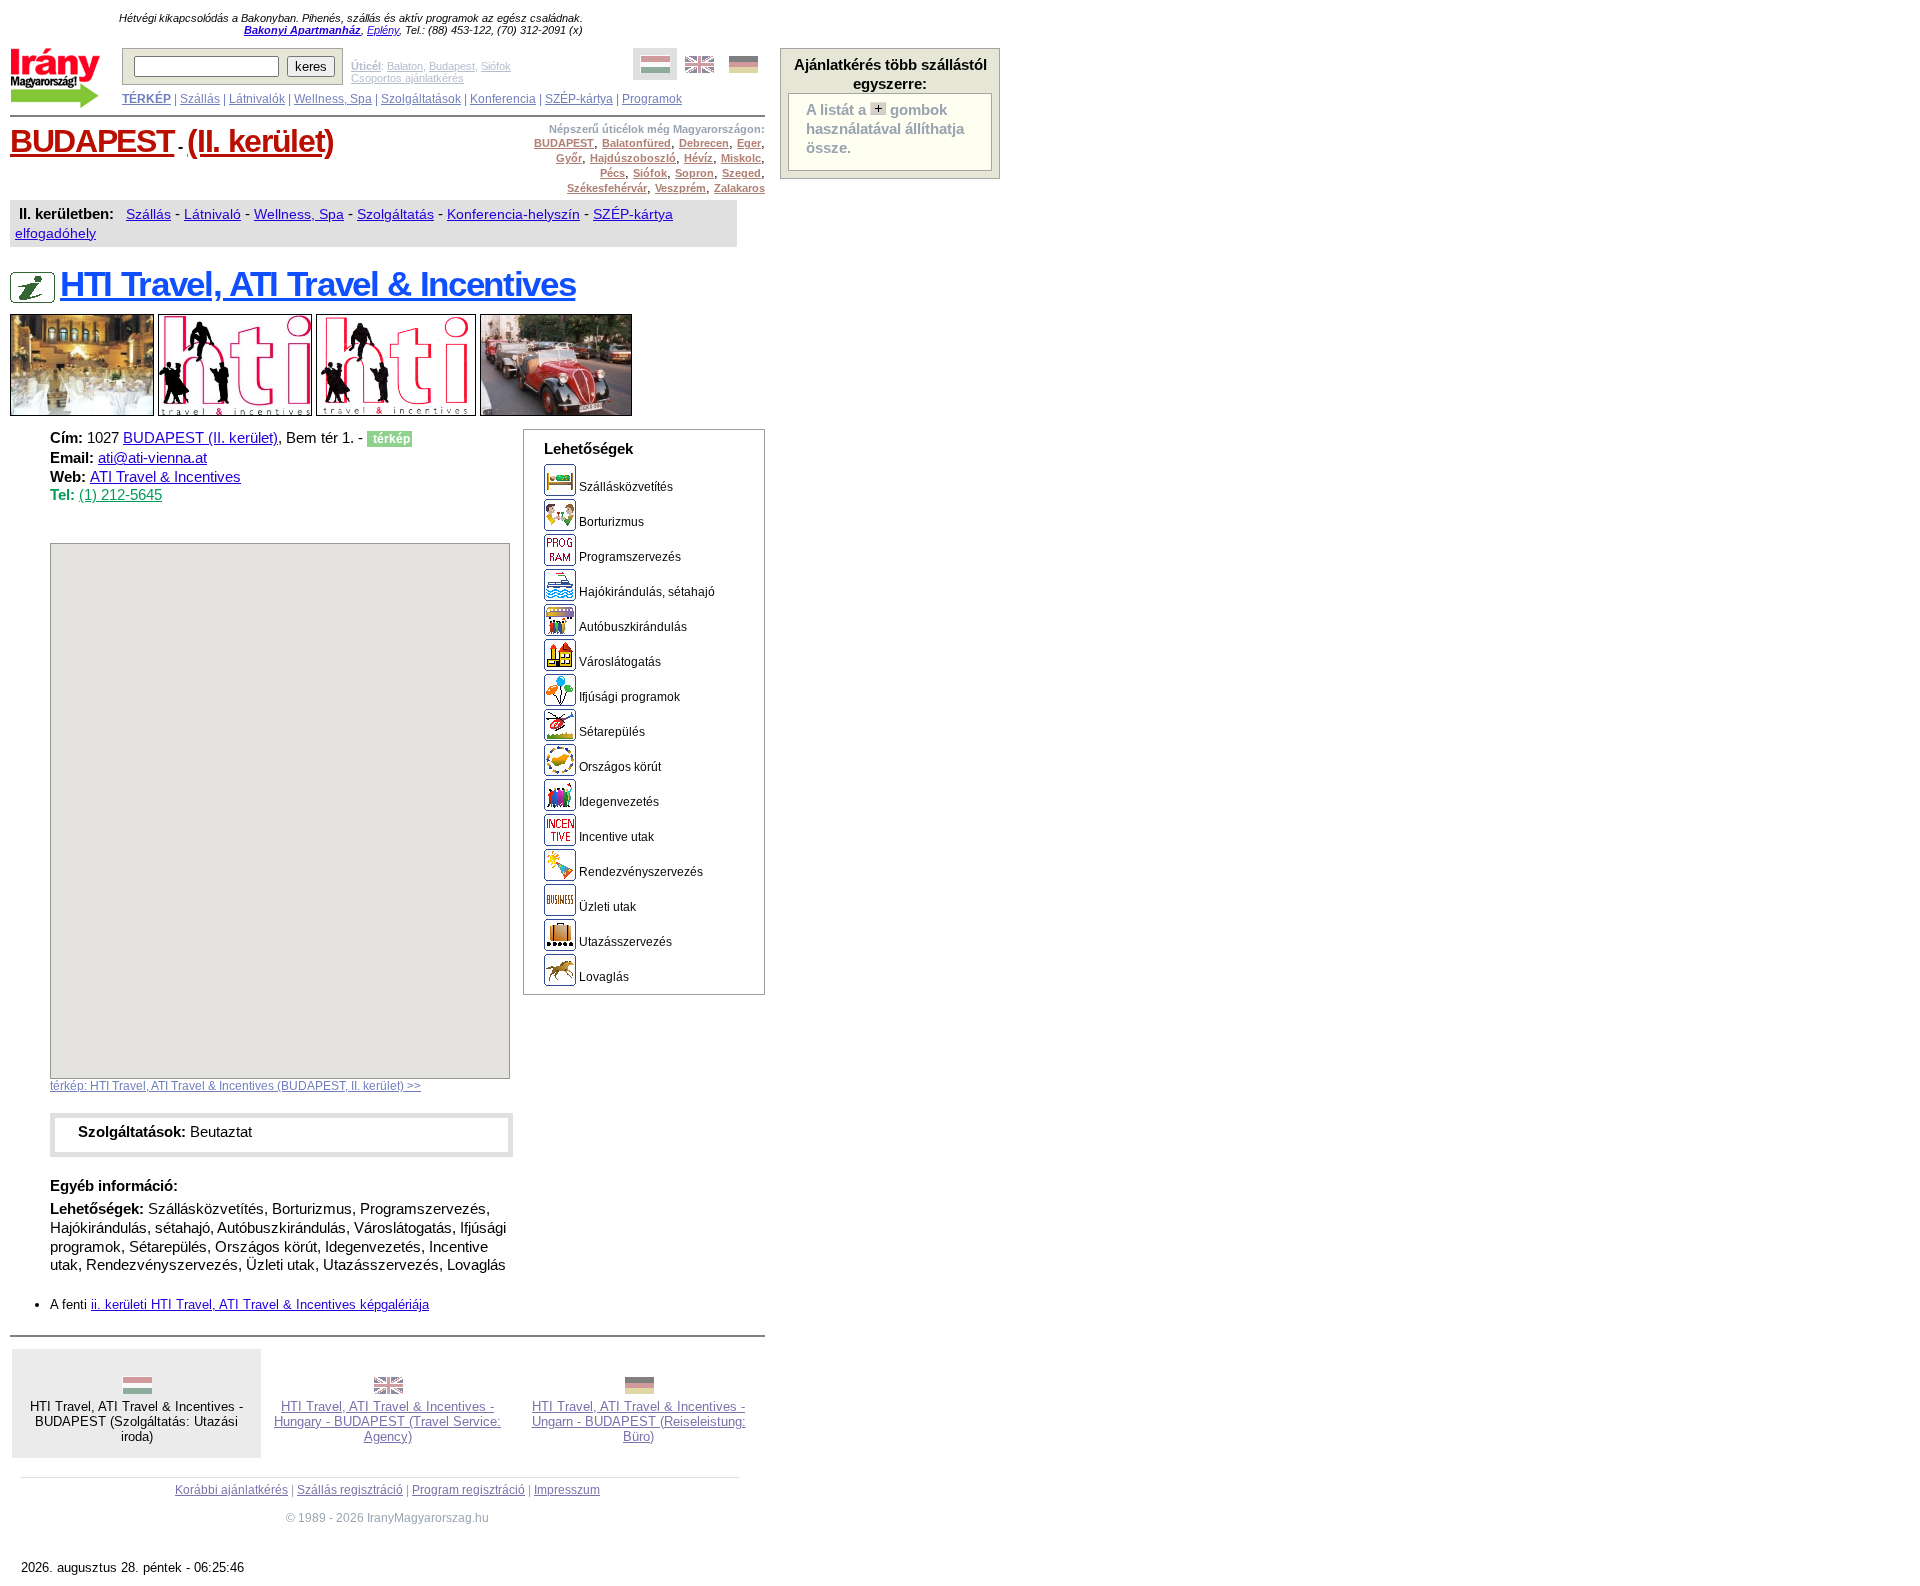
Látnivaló (212, 214)
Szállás (200, 99)
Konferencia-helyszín (513, 214)
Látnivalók (257, 99)
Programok (652, 99)
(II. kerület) (260, 141)
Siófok (496, 66)
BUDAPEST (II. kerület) (200, 438)
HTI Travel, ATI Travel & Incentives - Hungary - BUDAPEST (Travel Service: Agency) (387, 1421)
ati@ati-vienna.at (152, 458)
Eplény (383, 30)
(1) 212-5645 (120, 495)
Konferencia (503, 99)
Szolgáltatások (421, 99)
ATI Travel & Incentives (165, 477)
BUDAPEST (92, 141)
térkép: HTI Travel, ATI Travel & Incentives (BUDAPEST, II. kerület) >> (235, 1086)
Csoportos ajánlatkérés (407, 78)
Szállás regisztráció (350, 1490)
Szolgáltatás (395, 214)
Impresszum (567, 1490)
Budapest (452, 66)
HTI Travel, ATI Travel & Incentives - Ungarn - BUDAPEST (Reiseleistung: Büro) (639, 1421)
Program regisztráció (468, 1490)
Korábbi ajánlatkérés (231, 1490)
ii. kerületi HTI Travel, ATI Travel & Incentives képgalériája (260, 1304)
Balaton (405, 66)
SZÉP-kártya (579, 99)
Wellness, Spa (333, 99)
